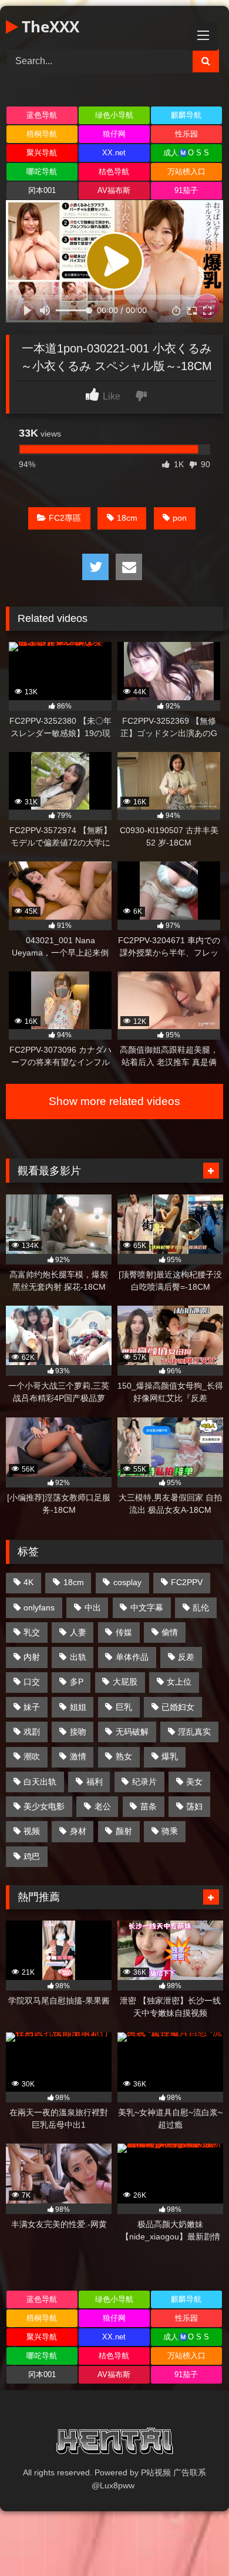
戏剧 (32, 1732)
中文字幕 (147, 1607)
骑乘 (170, 1831)
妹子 (32, 1707)
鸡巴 (32, 1856)
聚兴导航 (42, 153)
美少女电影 (44, 1806)
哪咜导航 (42, 172)
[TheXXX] (114, 2443)
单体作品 (132, 1657)
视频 (32, 1831)
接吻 (78, 1732)
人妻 (78, 1632)
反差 (186, 1657)
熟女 (124, 1756)
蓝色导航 (42, 115)
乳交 (32, 1632)
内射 (32, 1657)
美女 (194, 1782)
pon (180, 518)
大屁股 (125, 1682)
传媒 (124, 1632)
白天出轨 (40, 1782)
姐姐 (78, 1707)
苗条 (149, 1806)
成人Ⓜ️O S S (186, 153)
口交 (32, 1682)
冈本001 (42, 190)
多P (77, 1682)
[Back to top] (193, 2541)
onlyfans (39, 1607)
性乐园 (186, 134)
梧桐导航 (42, 134)
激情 (78, 1756)
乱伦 (201, 1607)
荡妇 (194, 1806)
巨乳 (124, 1707)
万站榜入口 (186, 172)
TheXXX (48, 26)
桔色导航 (114, 172)
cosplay (127, 1582)
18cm (127, 518)
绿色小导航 (114, 115)
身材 (78, 1831)
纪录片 (144, 1782)
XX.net (114, 153)
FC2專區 (65, 518)
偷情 (170, 1632)
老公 (103, 1806)
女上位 (179, 1682)
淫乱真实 (194, 1732)
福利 (95, 1782)
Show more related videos (114, 1101)
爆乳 (170, 1756)
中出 (93, 1607)
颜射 (124, 1831)
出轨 (78, 1657)
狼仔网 (114, 134)
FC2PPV (187, 1582)
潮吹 (32, 1756)
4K (28, 1582)
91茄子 (186, 190)
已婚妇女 (178, 1707)
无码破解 (132, 1732)
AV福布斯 (114, 190)
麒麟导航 (186, 115)
